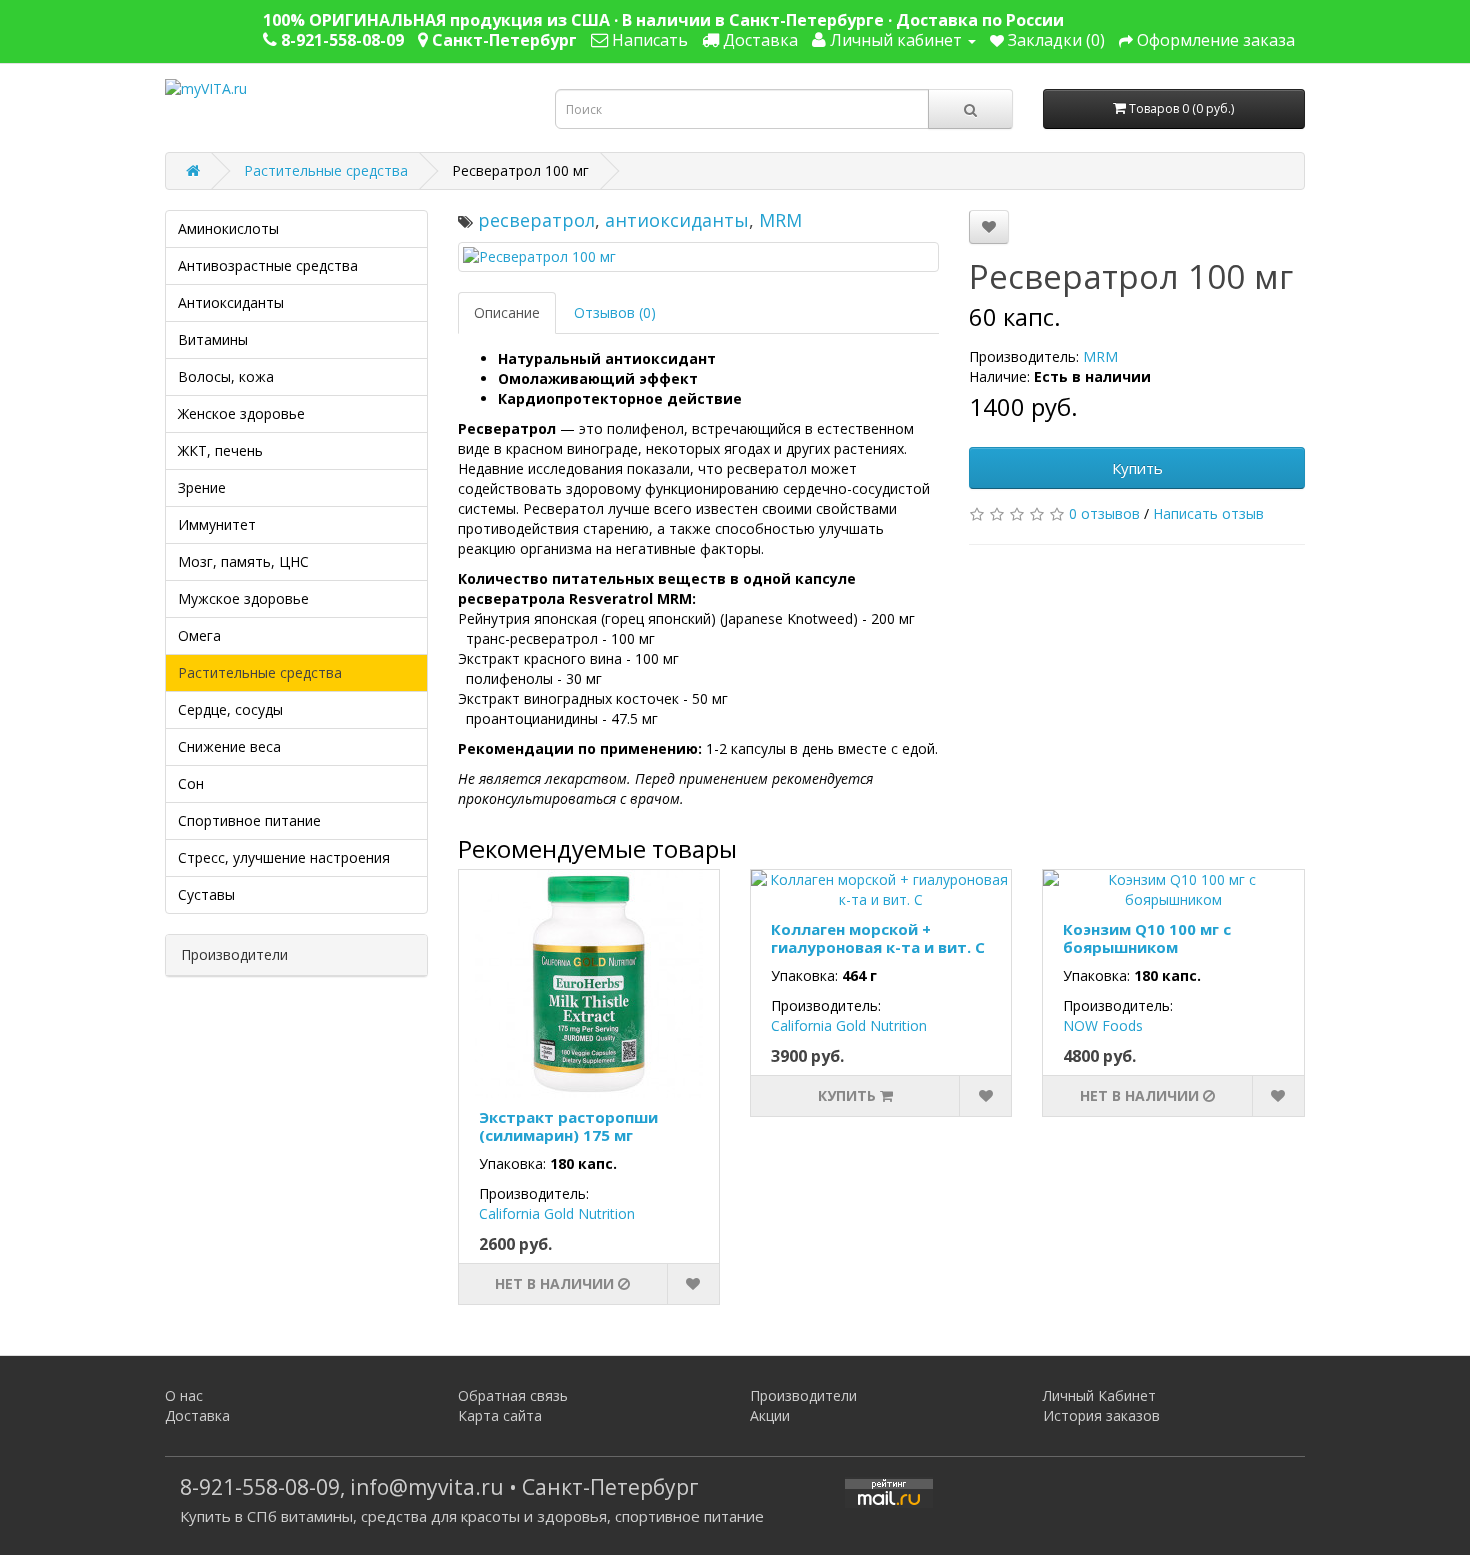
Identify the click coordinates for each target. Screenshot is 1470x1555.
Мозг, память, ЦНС (243, 561)
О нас (184, 1395)
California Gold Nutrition (557, 1213)
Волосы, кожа (226, 376)
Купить (1137, 468)
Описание (507, 312)
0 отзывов (1104, 513)
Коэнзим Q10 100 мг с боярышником (1147, 938)
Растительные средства (326, 170)
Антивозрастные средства (268, 265)
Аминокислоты (228, 228)
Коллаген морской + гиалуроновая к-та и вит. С (878, 938)
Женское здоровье (241, 413)
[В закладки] (989, 227)
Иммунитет (217, 524)
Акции (770, 1415)
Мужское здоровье (243, 598)
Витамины (213, 339)
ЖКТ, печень (220, 450)
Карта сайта (500, 1415)
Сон (191, 783)
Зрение (202, 487)
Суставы (206, 894)
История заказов (1101, 1415)
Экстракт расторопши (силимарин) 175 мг (568, 1126)
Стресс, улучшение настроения (284, 857)
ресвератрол (536, 220)
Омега (199, 635)
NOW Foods (1103, 1025)
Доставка (197, 1415)
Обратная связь (513, 1395)
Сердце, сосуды (230, 709)
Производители (803, 1395)
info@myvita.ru (427, 1487)
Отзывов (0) (615, 312)
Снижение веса (229, 746)
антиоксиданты (677, 220)
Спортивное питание (249, 820)
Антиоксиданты (231, 302)
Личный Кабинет (1099, 1395)
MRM (780, 220)
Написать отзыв (1208, 513)
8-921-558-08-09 (260, 1487)
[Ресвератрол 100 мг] (699, 257)
